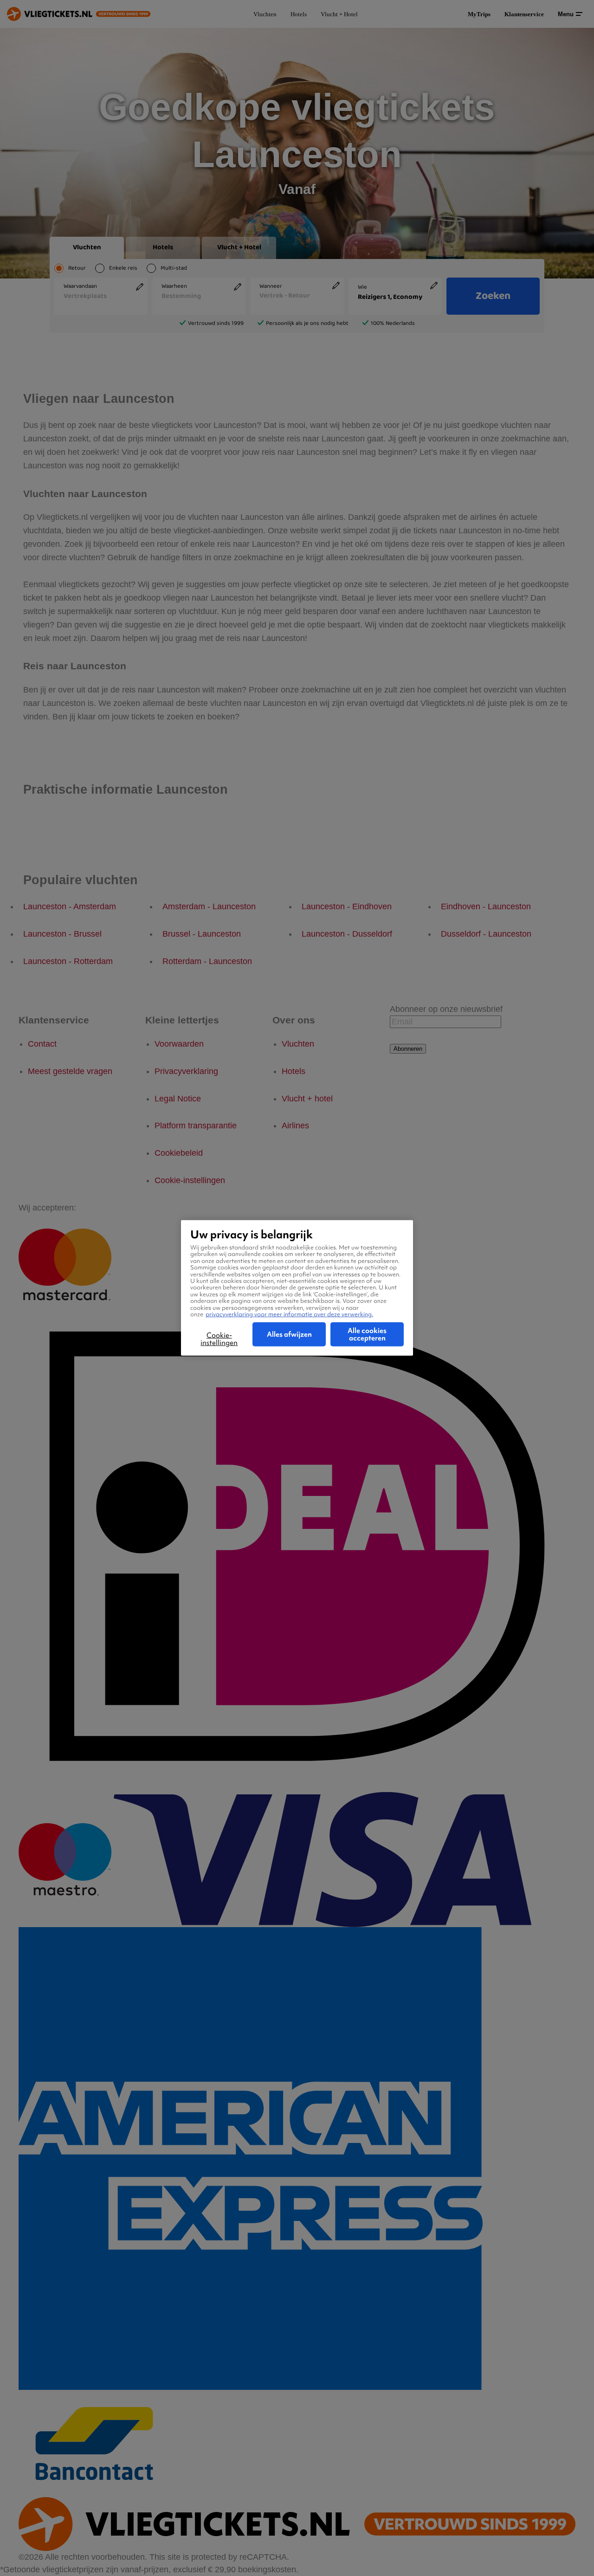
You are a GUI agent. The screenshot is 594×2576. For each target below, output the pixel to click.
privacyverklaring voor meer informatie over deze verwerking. (289, 1314)
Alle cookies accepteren (367, 1334)
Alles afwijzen (289, 1334)
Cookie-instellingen (219, 1339)
